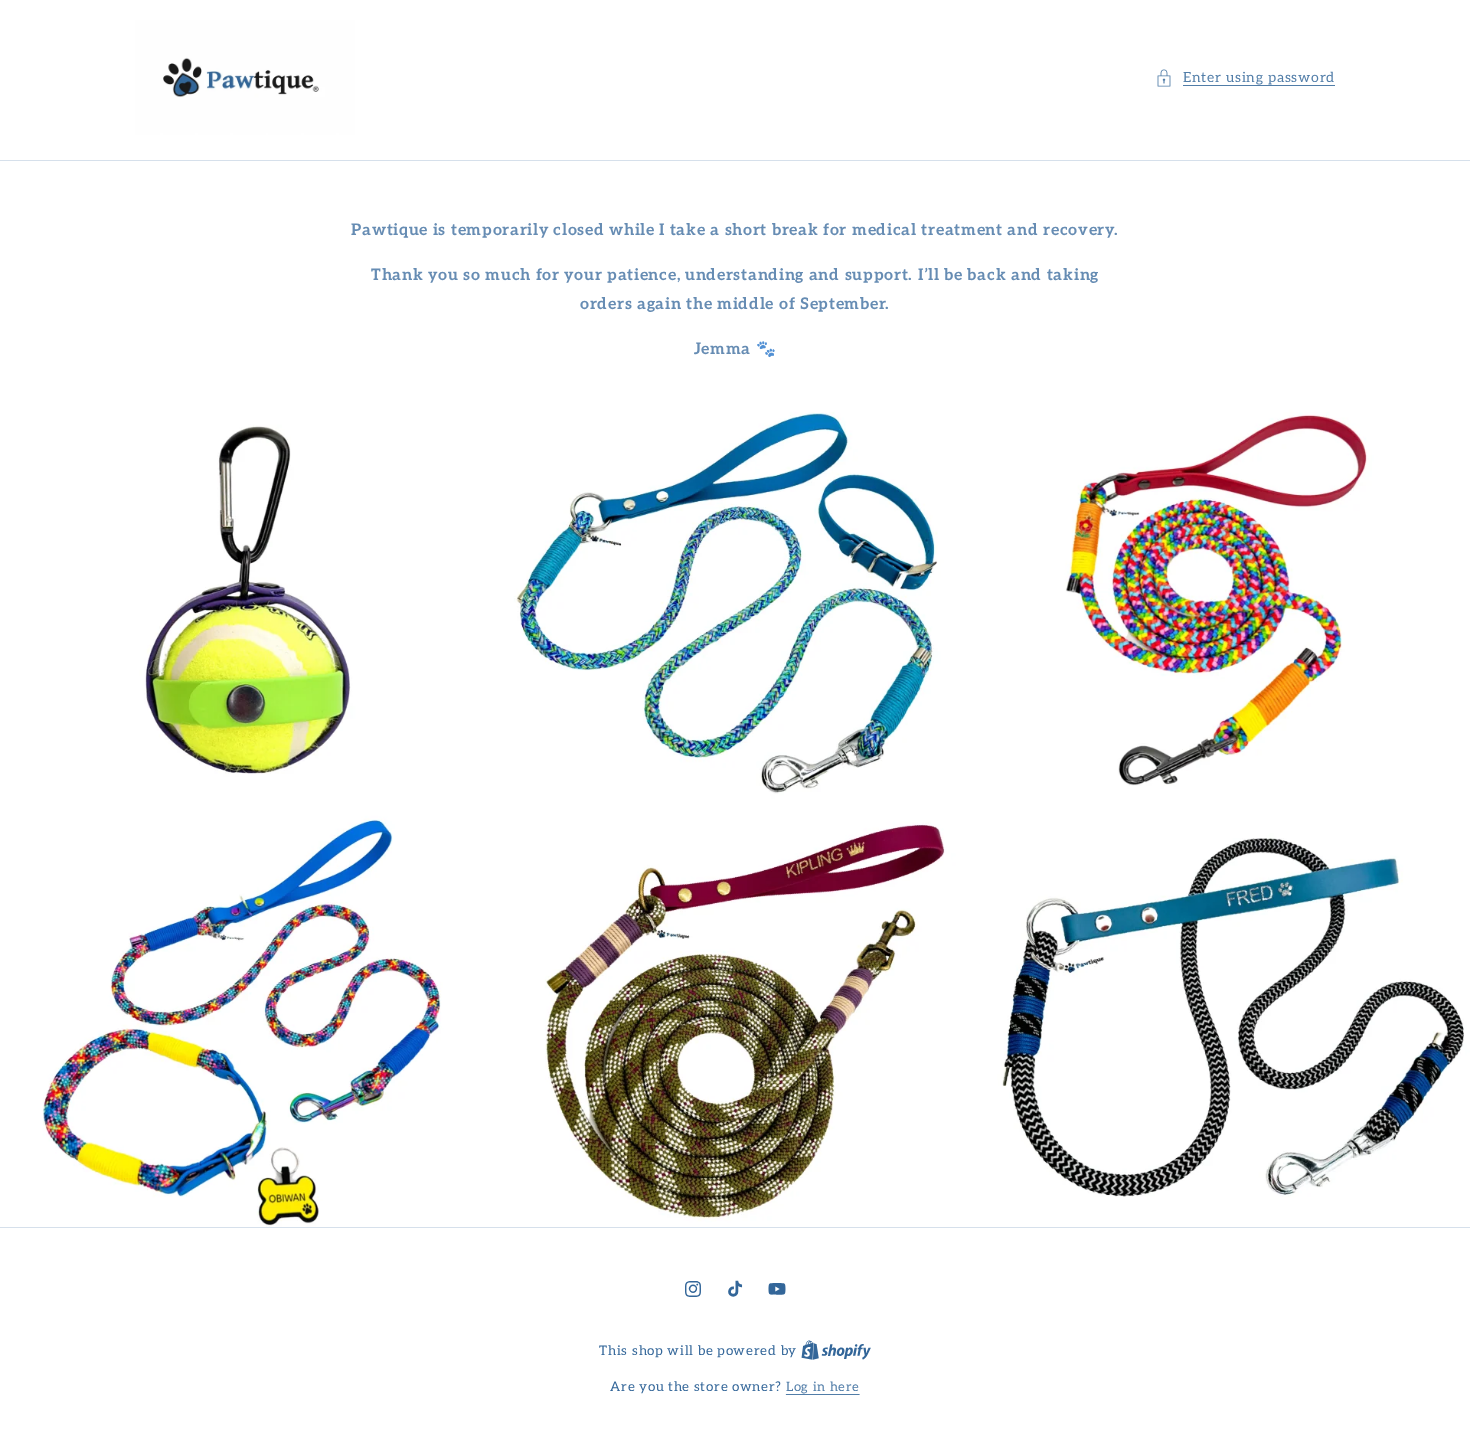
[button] (1245, 77)
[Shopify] (836, 1351)
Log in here (823, 1387)
